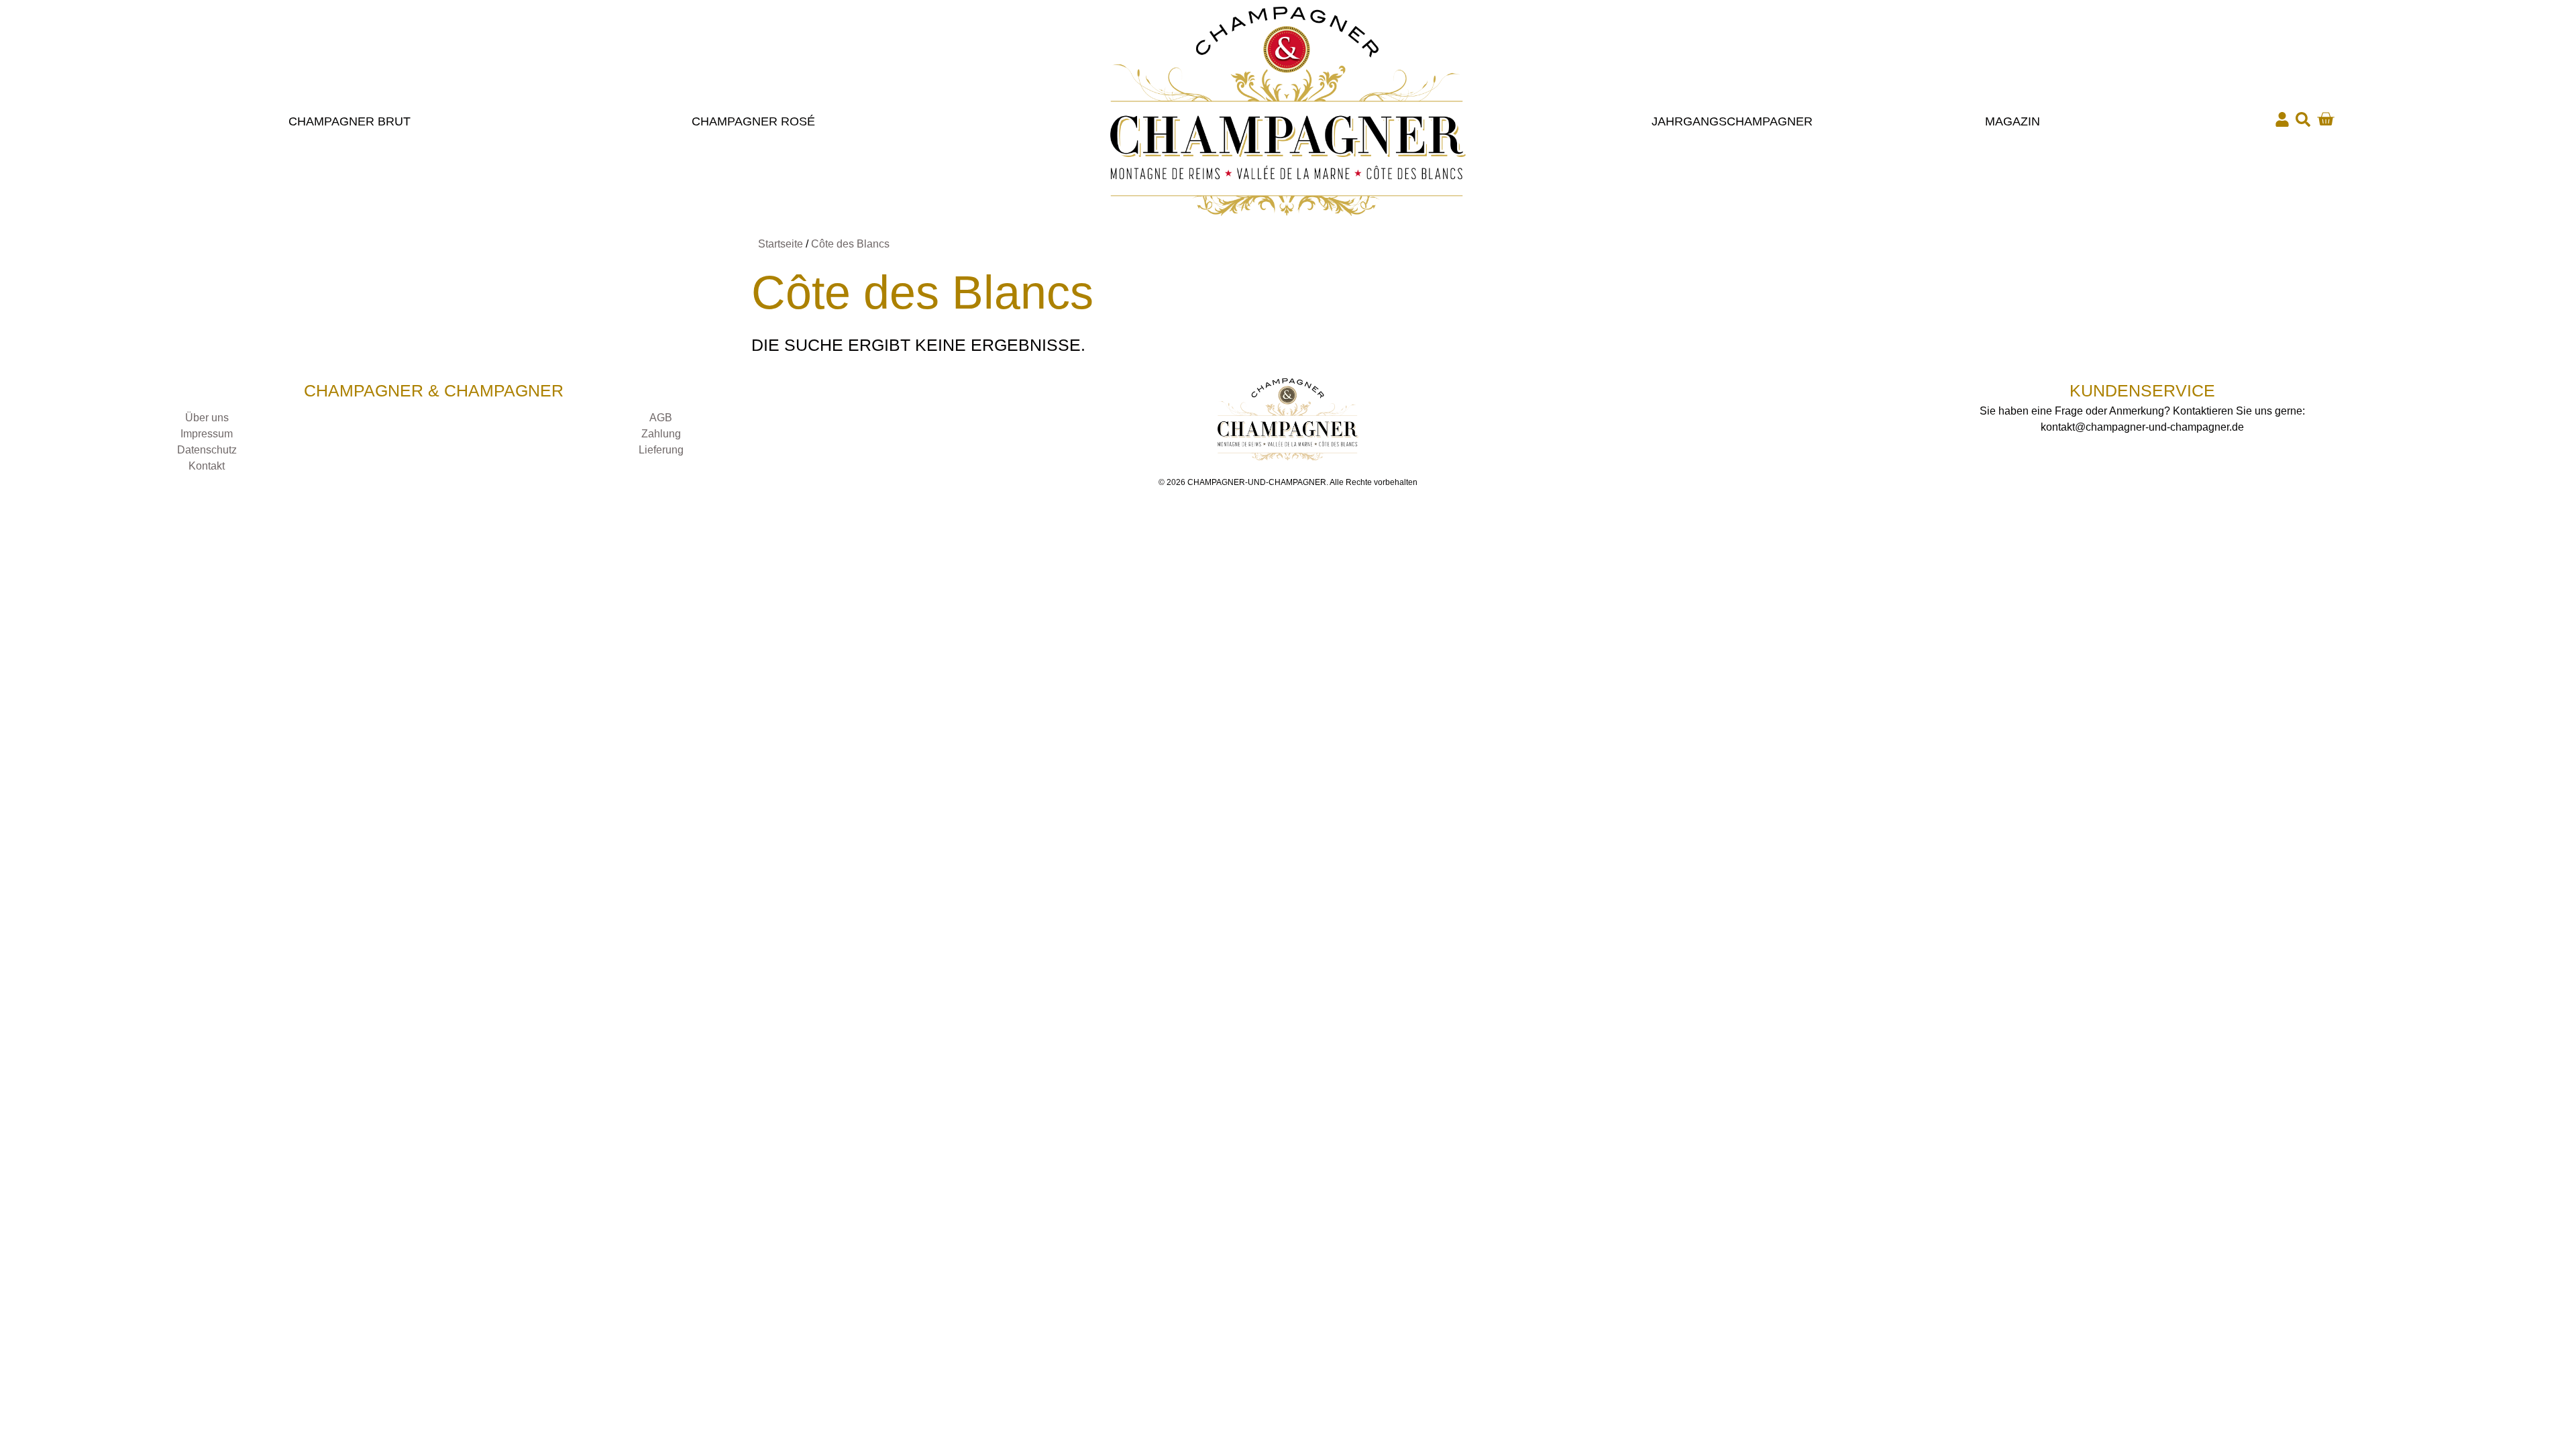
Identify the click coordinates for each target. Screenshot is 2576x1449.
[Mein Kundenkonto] (2282, 119)
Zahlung (661, 434)
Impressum (207, 434)
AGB (661, 418)
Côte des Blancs (850, 244)
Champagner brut (350, 121)
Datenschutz (207, 450)
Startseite (781, 244)
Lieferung (661, 450)
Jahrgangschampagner (1732, 121)
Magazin (2012, 121)
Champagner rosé (753, 121)
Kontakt (207, 466)
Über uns (207, 418)
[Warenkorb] (2325, 119)
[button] (2303, 119)
